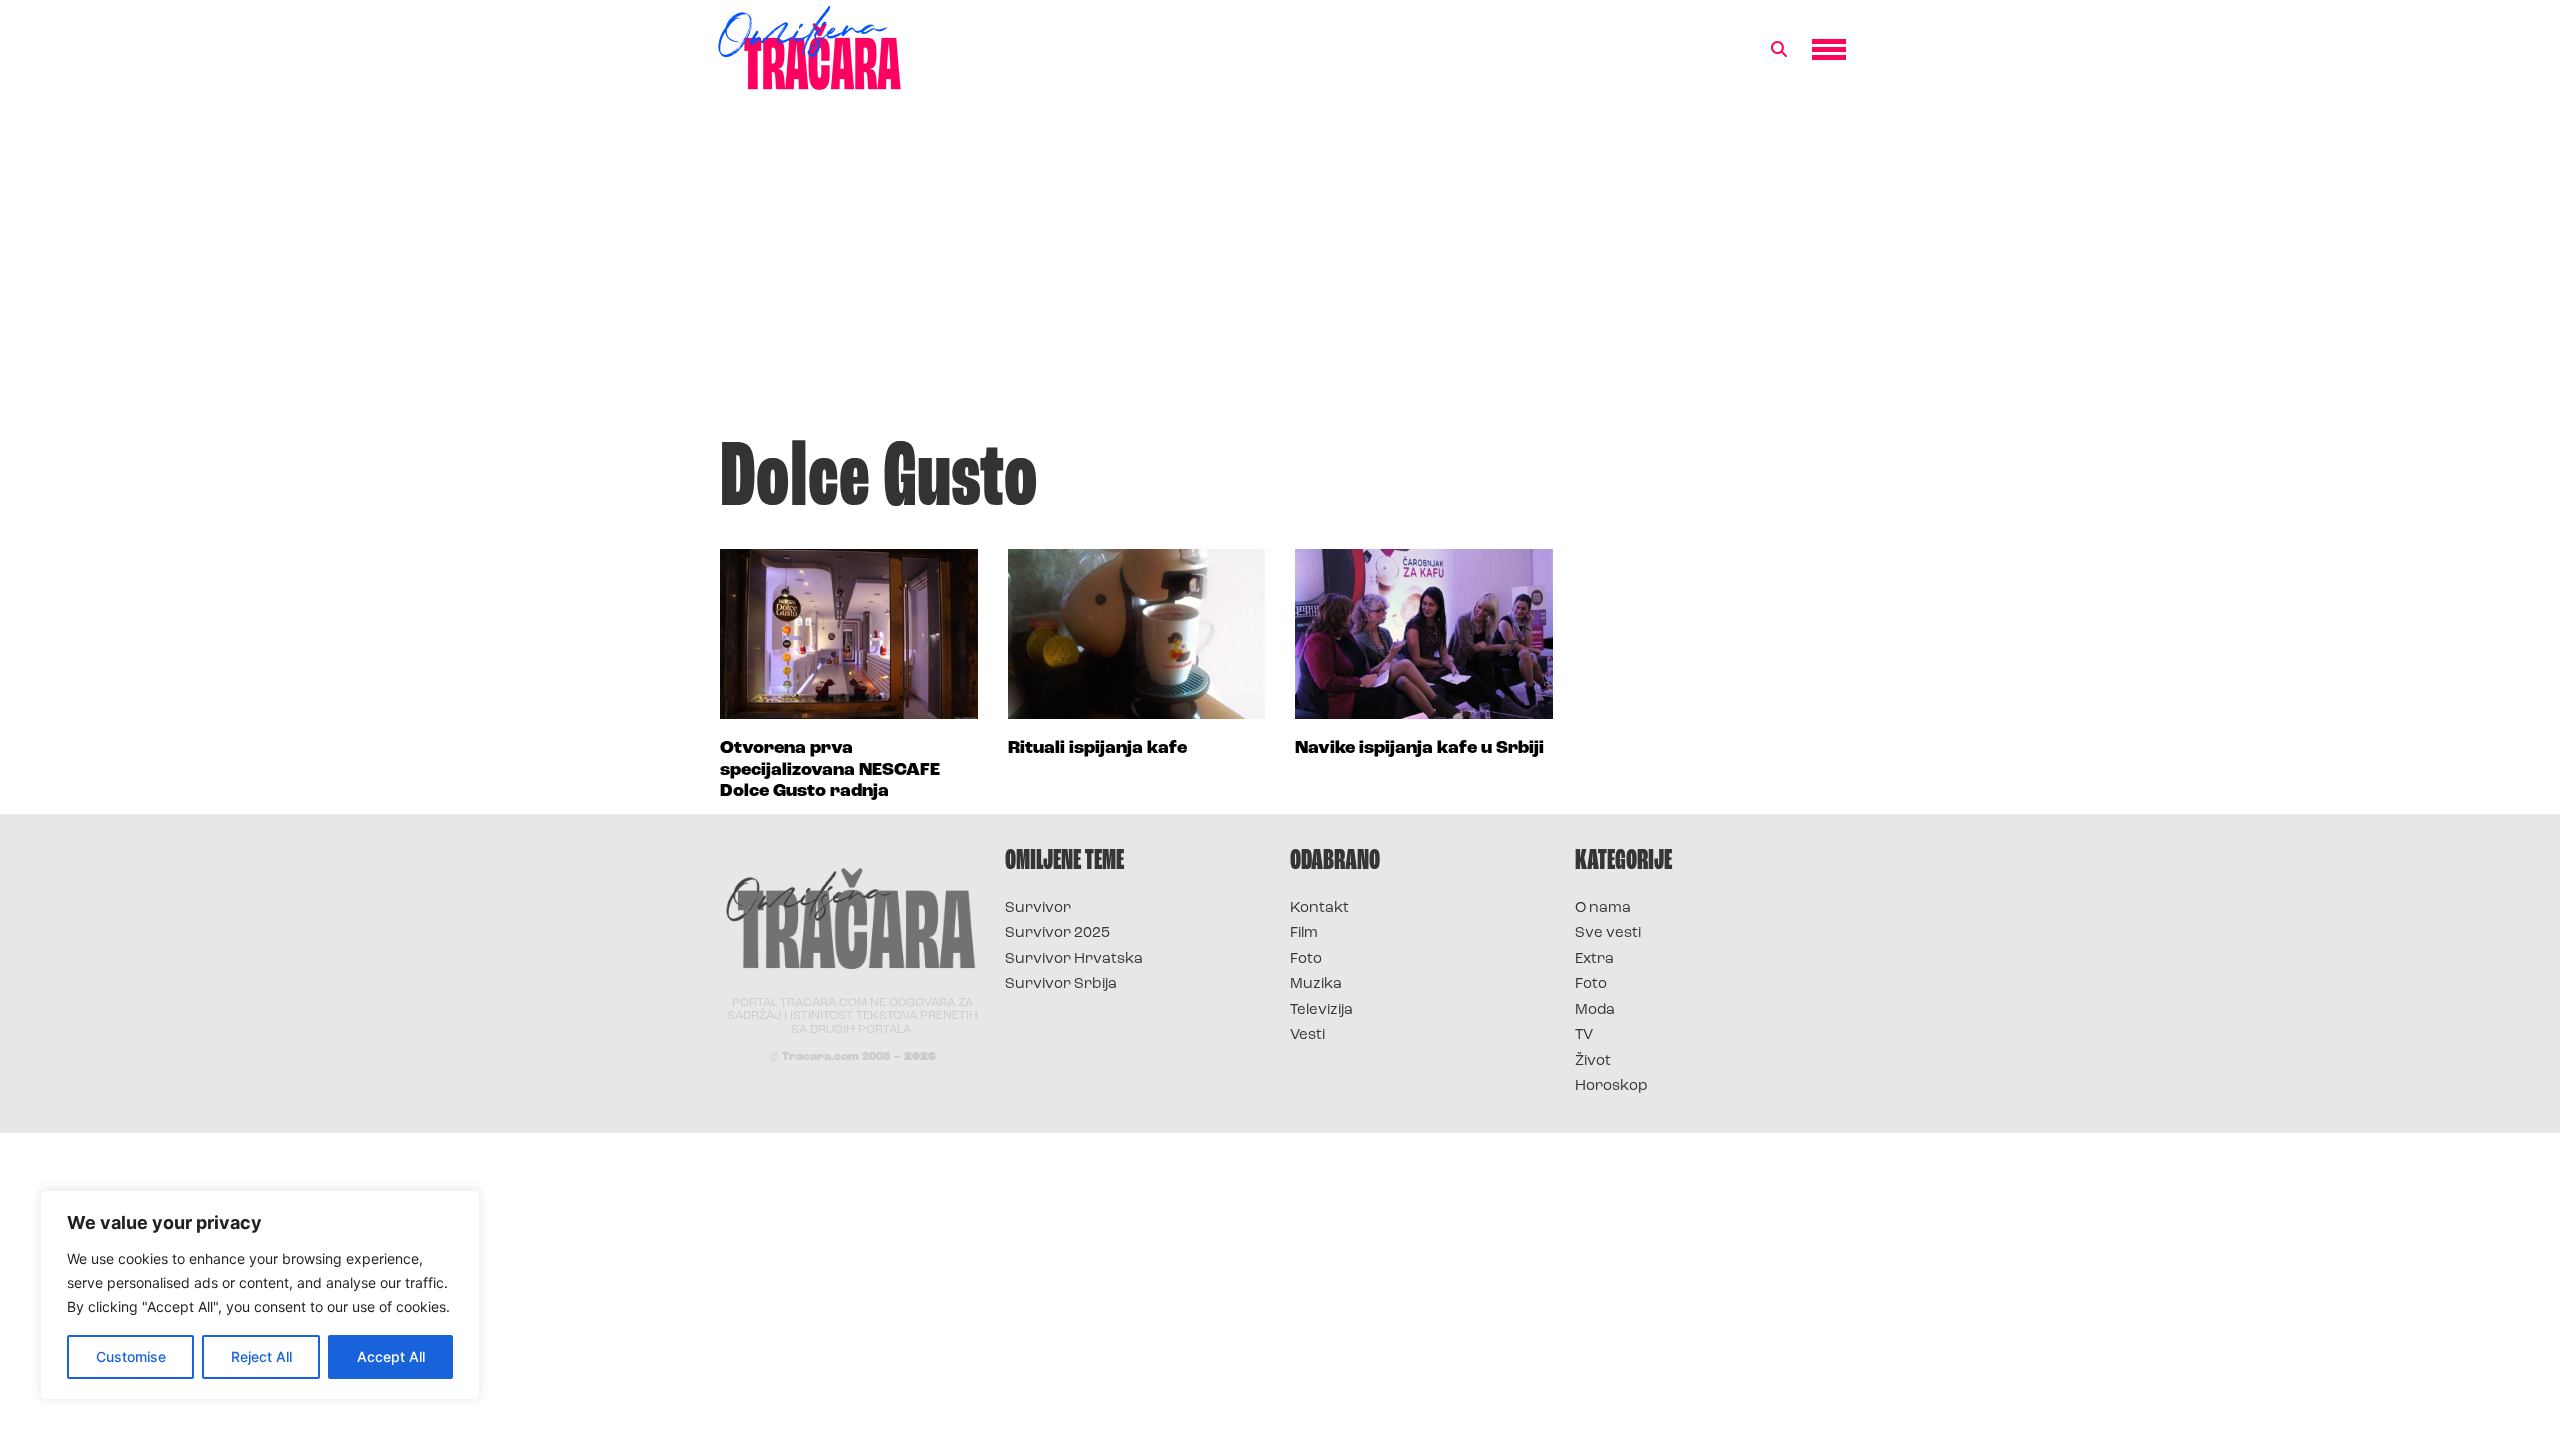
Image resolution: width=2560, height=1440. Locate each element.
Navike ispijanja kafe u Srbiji (1419, 749)
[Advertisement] (1280, 274)
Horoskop (1611, 1086)
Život (1593, 1061)
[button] (1779, 50)
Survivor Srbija (1061, 984)
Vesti (1307, 1035)
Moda (1595, 1010)
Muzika (1316, 984)
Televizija (1321, 1010)
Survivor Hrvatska (1074, 959)
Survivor (1038, 908)
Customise (131, 1356)
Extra (1594, 959)
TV (1584, 1035)
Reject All (261, 1356)
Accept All (391, 1356)
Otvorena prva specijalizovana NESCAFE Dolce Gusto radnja (830, 770)
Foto (1306, 959)
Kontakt (1319, 908)
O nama (1603, 908)
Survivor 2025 (1057, 933)
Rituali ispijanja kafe (1097, 749)
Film (1304, 933)
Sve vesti (1608, 933)
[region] (260, 1295)
